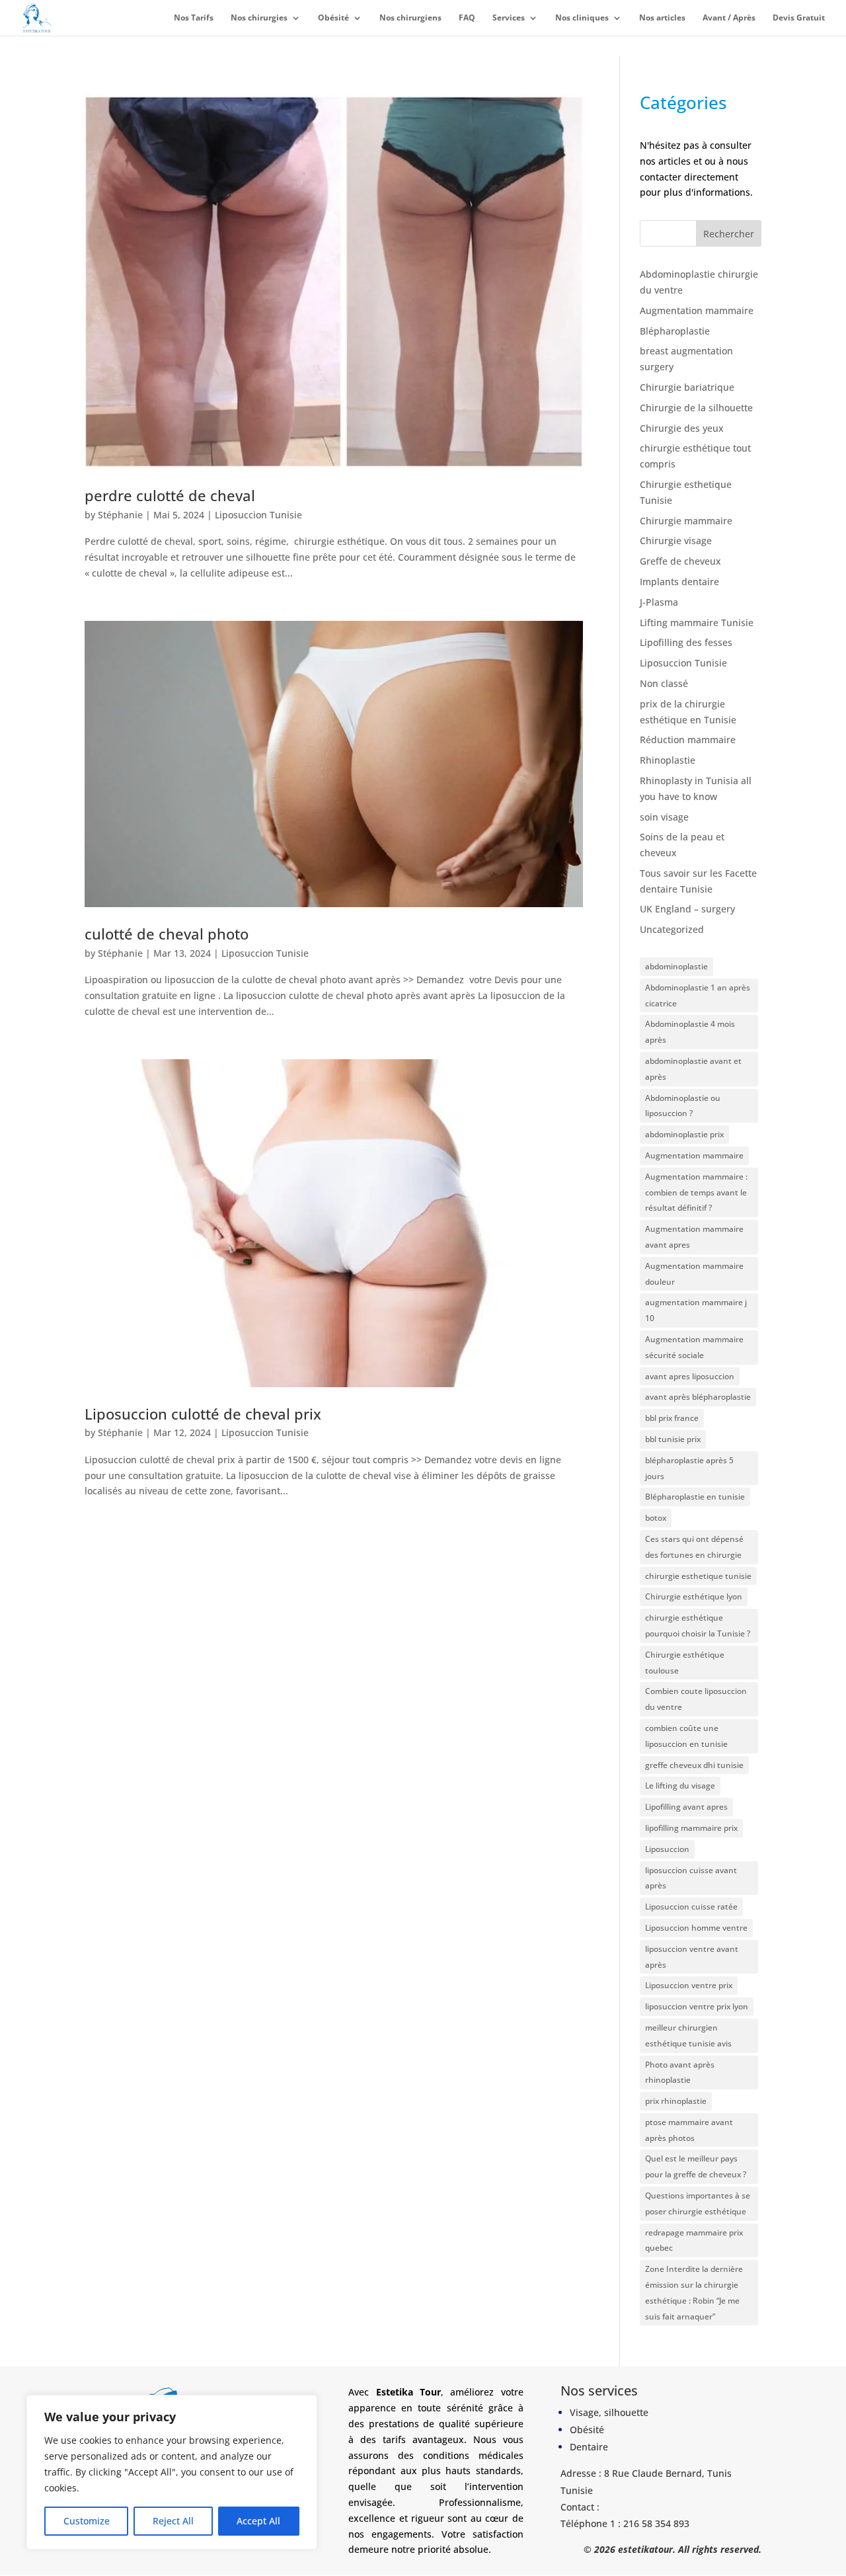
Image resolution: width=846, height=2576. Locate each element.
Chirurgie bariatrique (687, 387)
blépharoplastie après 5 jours (689, 1468)
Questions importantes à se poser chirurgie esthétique (698, 2203)
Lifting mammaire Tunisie (697, 623)
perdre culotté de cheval (170, 496)
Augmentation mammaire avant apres (694, 1237)
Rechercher (729, 234)
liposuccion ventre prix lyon (697, 2006)
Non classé (664, 683)
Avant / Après (729, 18)
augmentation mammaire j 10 (696, 1310)
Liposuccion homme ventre (696, 1928)
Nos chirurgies (259, 18)
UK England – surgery (687, 909)
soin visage (664, 817)
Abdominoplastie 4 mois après (690, 1032)
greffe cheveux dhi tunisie (694, 1765)
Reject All (173, 2521)
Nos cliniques (582, 18)
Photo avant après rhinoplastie (680, 2073)
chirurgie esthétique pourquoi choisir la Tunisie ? (698, 1626)
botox (656, 1518)
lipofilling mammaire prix (691, 1828)
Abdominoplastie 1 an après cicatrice (698, 995)
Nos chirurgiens (410, 18)
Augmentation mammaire (697, 310)
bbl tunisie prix (673, 1439)
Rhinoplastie (668, 760)
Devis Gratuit (799, 18)
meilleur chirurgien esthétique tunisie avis (688, 2035)
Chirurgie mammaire (686, 521)
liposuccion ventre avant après (692, 1957)
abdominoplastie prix (684, 1134)
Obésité (333, 18)
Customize (87, 2521)
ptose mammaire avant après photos (689, 2130)
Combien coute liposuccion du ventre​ (696, 1699)
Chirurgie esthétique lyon (694, 1596)
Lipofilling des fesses (686, 642)
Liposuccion (667, 1849)
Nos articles (662, 18)
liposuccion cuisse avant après (691, 1878)
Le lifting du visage (680, 1786)
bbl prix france (672, 1418)
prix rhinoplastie (676, 2101)
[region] (172, 2472)
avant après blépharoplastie (698, 1397)
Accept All (258, 2521)
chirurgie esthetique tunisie (698, 1576)
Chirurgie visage (676, 541)
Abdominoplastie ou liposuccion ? (683, 1106)
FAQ (467, 18)
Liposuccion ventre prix (689, 1985)
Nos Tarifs (194, 18)
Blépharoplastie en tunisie (695, 1497)
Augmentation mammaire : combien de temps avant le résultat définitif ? (696, 1192)
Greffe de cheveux (680, 561)
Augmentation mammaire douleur (694, 1274)
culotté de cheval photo (167, 934)
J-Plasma (659, 602)
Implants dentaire (679, 582)
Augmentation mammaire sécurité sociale (694, 1347)
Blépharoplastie (675, 331)
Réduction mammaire (688, 740)
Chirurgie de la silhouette (696, 408)
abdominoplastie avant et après (693, 1069)
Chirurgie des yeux (682, 428)
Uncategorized (672, 929)
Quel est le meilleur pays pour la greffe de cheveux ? (696, 2166)
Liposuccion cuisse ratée (691, 1907)
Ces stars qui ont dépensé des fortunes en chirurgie (694, 1547)
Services (509, 18)
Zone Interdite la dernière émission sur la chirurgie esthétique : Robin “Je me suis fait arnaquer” (694, 2292)
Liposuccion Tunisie (258, 515)
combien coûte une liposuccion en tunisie (686, 1736)
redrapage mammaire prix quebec (694, 2240)
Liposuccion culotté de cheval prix (203, 1414)
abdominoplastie (676, 966)
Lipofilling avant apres (686, 1807)
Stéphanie (120, 515)
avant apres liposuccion (690, 1376)
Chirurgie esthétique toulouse (685, 1663)
